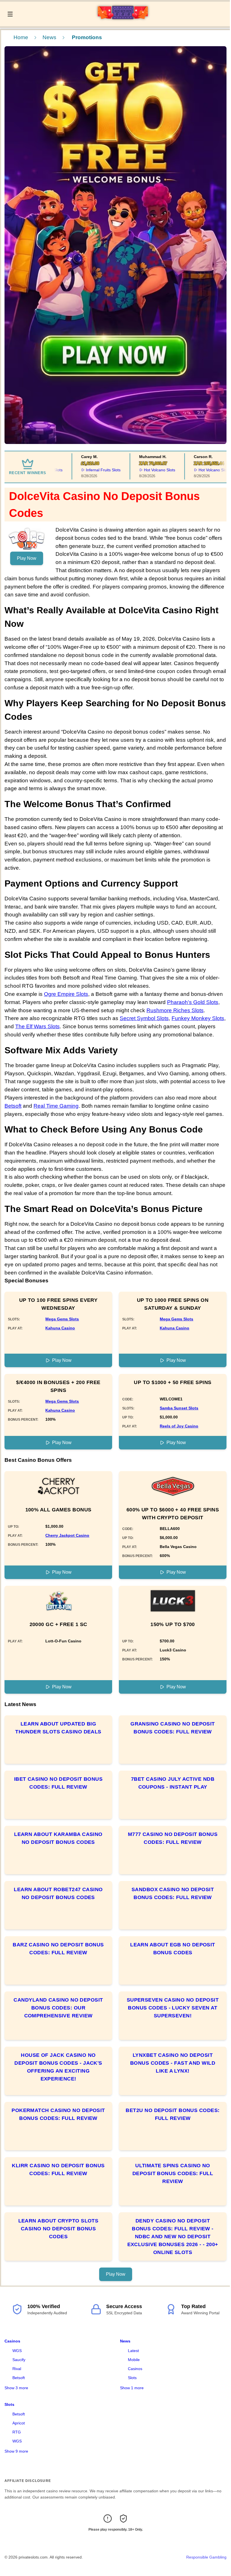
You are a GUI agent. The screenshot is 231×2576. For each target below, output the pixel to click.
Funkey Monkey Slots (198, 1018)
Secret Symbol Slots (144, 1018)
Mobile (134, 2360)
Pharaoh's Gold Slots (193, 1002)
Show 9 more (16, 2451)
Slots (132, 2378)
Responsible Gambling (206, 2557)
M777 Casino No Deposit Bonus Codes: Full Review (173, 1838)
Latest (133, 2351)
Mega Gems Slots (62, 1319)
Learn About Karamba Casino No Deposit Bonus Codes (58, 1838)
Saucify (19, 2360)
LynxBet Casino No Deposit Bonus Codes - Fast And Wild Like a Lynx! (173, 2063)
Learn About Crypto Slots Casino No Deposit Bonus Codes (58, 2229)
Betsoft (13, 1106)
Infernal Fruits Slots (85, 470)
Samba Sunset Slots (179, 1408)
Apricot (19, 2423)
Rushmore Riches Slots (175, 1010)
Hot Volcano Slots (142, 470)
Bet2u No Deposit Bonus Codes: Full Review (173, 2114)
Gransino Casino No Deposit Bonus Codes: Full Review (173, 1728)
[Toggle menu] (10, 14)
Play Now (27, 558)
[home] (123, 22)
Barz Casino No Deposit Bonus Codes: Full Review (58, 1949)
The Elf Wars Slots (37, 1026)
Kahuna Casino (60, 1328)
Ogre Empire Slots (66, 994)
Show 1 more (132, 2388)
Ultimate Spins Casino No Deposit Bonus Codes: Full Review (173, 2173)
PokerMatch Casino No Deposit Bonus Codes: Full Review (58, 2114)
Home (21, 37)
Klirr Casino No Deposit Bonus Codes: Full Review (58, 2169)
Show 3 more (16, 2388)
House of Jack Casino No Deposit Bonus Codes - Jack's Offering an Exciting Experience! (58, 2067)
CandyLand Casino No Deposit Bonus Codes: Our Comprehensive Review (58, 2008)
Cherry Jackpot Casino (67, 1535)
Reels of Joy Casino (179, 1426)
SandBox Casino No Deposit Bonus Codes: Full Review (173, 1893)
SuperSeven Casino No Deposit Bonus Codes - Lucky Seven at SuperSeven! (173, 2008)
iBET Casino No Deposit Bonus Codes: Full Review (58, 1783)
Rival (17, 2369)
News (49, 37)
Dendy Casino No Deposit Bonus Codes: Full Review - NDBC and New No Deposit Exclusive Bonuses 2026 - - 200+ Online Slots (173, 2237)
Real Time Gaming (56, 1106)
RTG (17, 2432)
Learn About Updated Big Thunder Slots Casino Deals (58, 1728)
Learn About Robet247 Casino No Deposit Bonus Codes (58, 1893)
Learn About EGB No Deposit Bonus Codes (173, 1949)
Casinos (12, 2341)
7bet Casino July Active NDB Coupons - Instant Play (173, 1783)
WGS (17, 2351)
